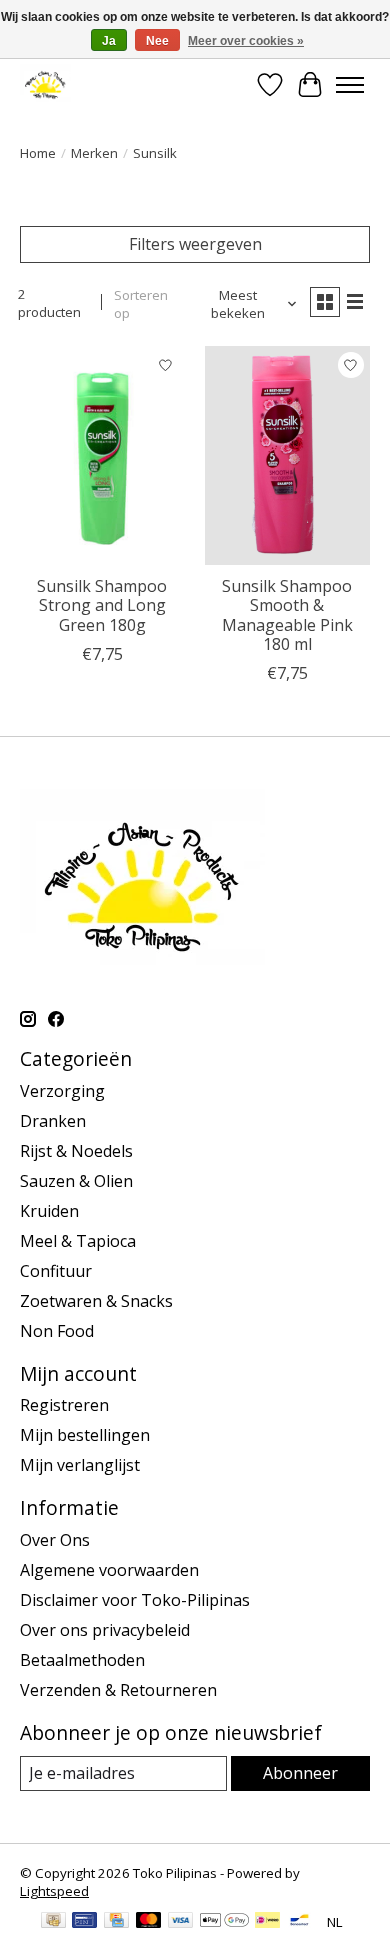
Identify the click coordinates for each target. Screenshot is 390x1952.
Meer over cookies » (246, 41)
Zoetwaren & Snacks (96, 1301)
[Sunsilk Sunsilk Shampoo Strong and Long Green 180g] (102, 455)
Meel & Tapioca (78, 1241)
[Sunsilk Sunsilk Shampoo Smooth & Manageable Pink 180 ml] (287, 455)
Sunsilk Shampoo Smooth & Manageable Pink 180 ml (287, 615)
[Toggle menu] (350, 85)
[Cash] (53, 1922)
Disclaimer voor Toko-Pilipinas (135, 1600)
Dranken (53, 1121)
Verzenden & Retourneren (118, 1690)
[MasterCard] (149, 1922)
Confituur (56, 1271)
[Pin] (84, 1922)
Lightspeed (54, 1891)
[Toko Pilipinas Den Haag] (45, 84)
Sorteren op (141, 304)
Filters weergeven (195, 244)
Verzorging (62, 1091)
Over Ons (55, 1540)
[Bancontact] (299, 1922)
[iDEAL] (267, 1922)
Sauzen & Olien (76, 1181)
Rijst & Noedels (76, 1151)
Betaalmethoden (82, 1660)
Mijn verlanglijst (80, 1465)
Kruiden (49, 1211)
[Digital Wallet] (224, 1922)
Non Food (57, 1331)
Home (38, 153)
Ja (109, 41)
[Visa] (181, 1922)
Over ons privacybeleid (105, 1630)
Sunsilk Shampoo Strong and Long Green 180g (102, 605)
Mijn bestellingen (85, 1435)
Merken (94, 153)
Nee (157, 41)
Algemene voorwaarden (109, 1570)
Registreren (64, 1405)
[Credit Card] (116, 1922)
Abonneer (300, 1773)
